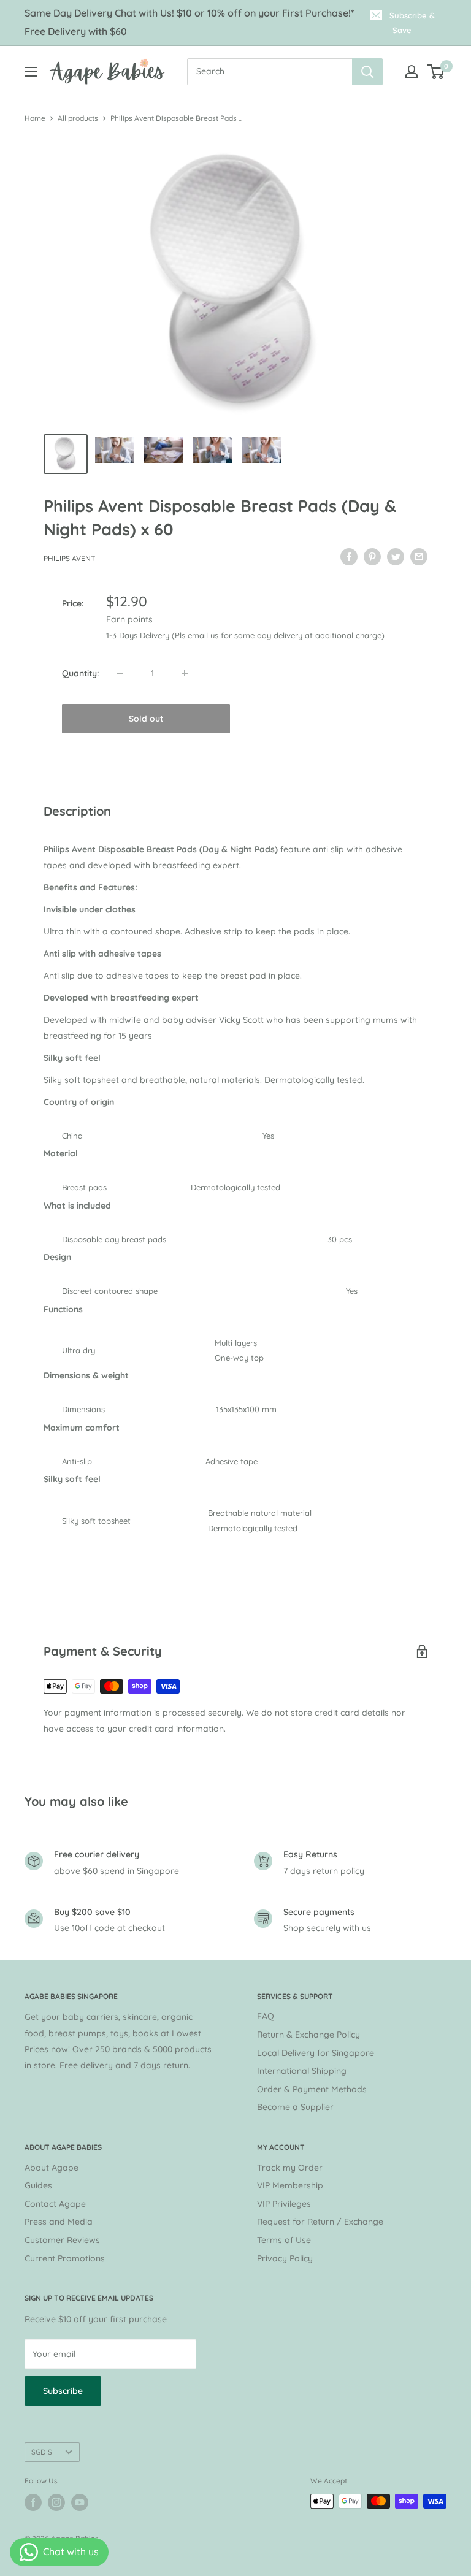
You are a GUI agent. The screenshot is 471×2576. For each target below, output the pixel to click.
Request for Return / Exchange (320, 2222)
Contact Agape (55, 2204)
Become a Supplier (295, 2107)
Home (35, 118)
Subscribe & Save (412, 23)
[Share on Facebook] (349, 557)
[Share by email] (419, 557)
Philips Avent (69, 558)
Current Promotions (65, 2258)
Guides (38, 2185)
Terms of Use (284, 2240)
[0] (436, 72)
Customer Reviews (62, 2240)
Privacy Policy (285, 2258)
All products (78, 118)
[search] (270, 72)
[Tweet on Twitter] (396, 557)
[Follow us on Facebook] (33, 2502)
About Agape (52, 2168)
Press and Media (59, 2222)
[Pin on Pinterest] (372, 557)
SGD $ (42, 2452)
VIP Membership (290, 2185)
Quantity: (80, 673)
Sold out (146, 719)
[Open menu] (31, 72)
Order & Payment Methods (312, 2089)
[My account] (412, 72)
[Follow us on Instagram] (56, 2502)
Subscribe (63, 2391)
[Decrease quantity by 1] (120, 673)
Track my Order (290, 2168)
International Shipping (302, 2071)
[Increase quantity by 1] (185, 673)
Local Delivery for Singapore (316, 2053)
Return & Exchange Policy (308, 2035)
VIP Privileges (284, 2204)
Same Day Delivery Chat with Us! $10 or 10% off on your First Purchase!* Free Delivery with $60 (190, 22)
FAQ (266, 2016)
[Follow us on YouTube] (80, 2502)
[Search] (367, 72)
